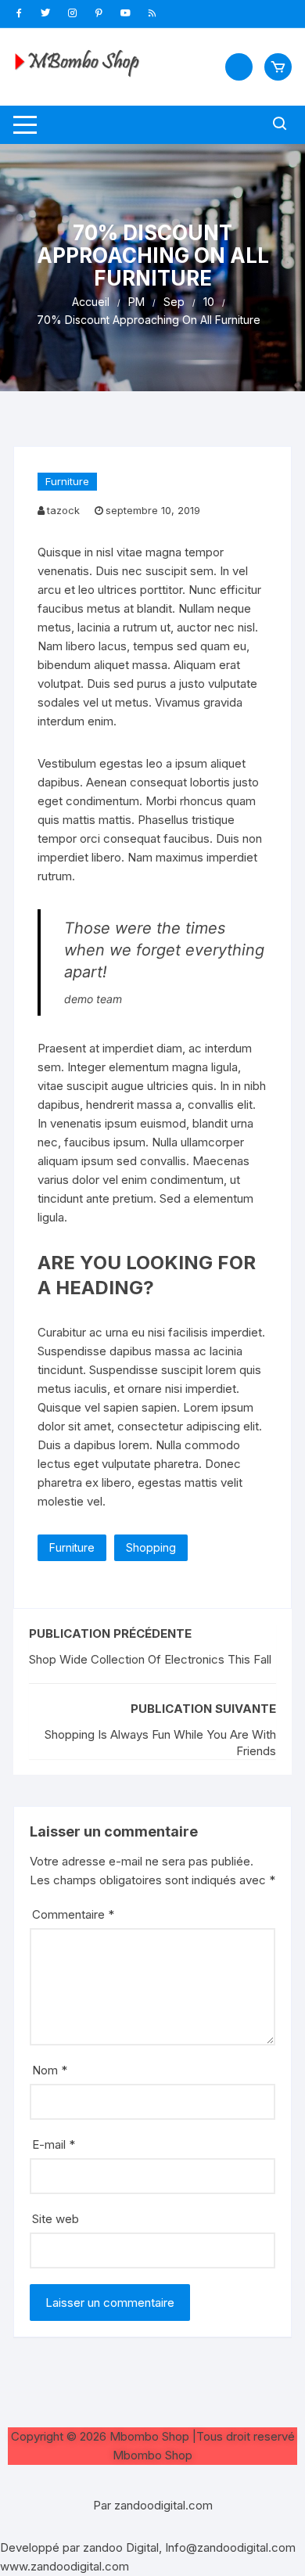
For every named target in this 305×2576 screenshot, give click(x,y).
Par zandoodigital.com (153, 2505)
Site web (56, 2219)
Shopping (151, 1547)
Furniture (67, 481)
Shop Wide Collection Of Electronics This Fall (150, 1659)
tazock (63, 510)
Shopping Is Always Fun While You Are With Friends (160, 1743)
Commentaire (73, 1914)
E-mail (54, 2144)
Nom (50, 2070)
